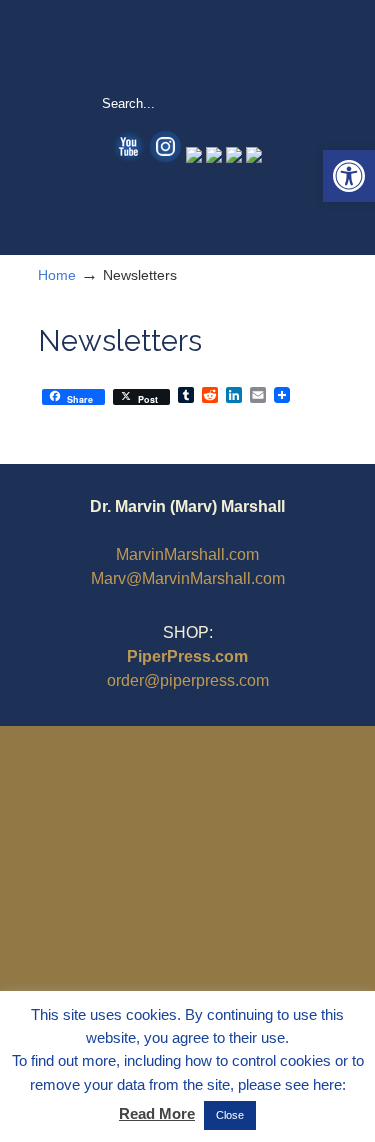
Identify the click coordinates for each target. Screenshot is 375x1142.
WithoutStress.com (188, 46)
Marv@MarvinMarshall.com (188, 578)
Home (57, 275)
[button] (349, 176)
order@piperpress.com (188, 680)
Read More (157, 1113)
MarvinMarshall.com (187, 554)
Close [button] (230, 1115)
